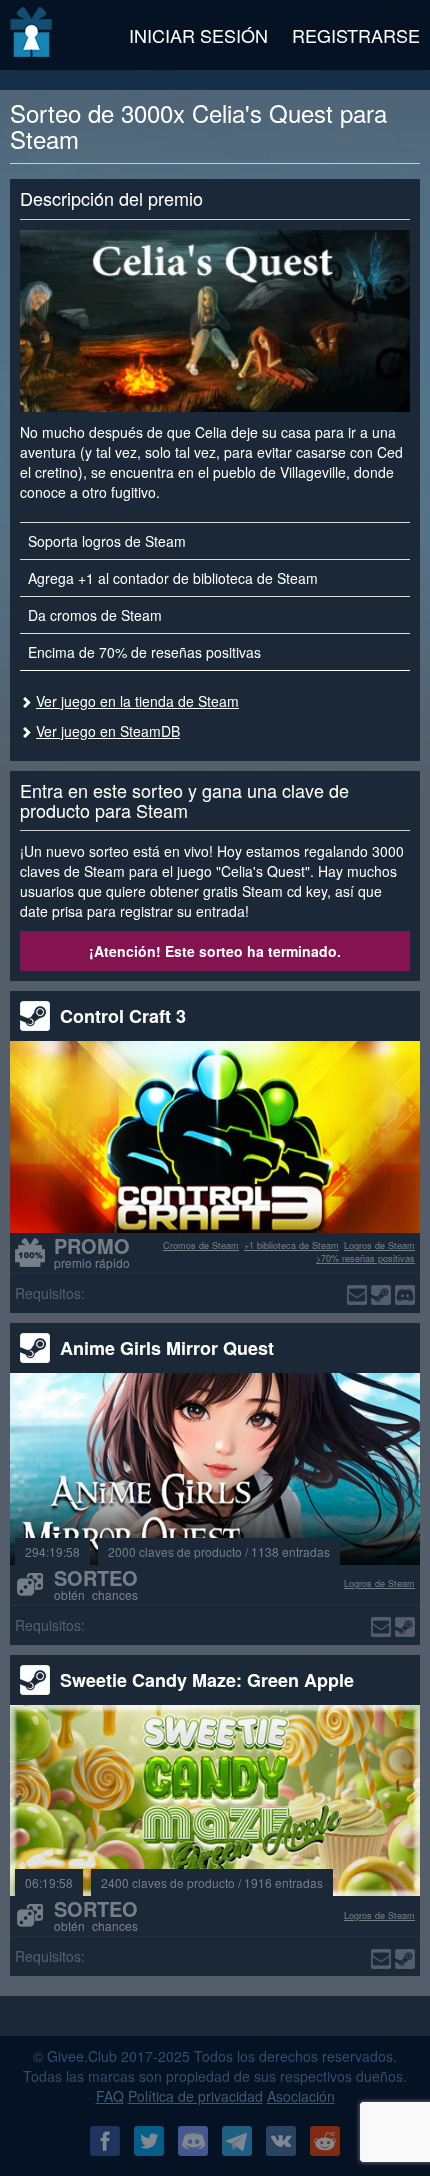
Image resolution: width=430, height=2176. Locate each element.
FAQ (110, 2096)
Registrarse (356, 35)
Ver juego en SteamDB (108, 731)
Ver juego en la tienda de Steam (137, 701)
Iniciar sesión (198, 35)
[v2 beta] (32, 35)
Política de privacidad (195, 2096)
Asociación (301, 2096)
